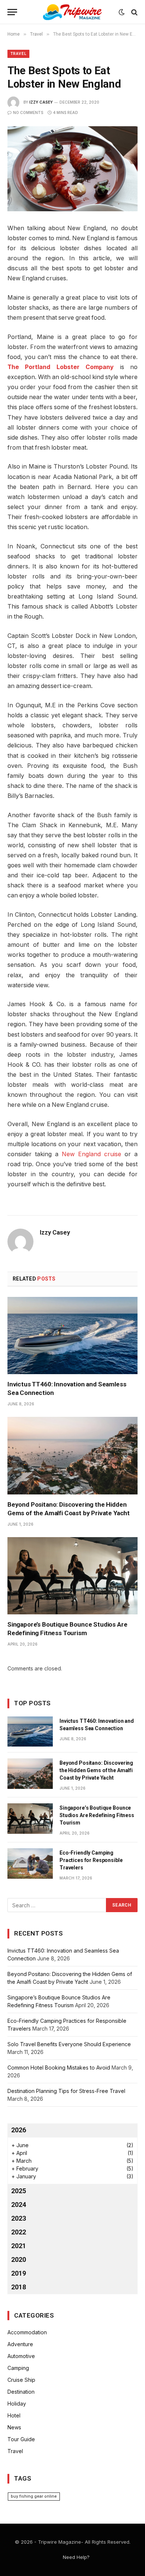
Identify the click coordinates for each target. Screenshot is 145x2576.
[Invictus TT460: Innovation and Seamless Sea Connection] (72, 1336)
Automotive (21, 2356)
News (14, 2427)
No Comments (28, 113)
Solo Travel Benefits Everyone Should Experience (69, 2044)
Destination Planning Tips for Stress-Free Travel (66, 2091)
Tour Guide (21, 2439)
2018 (19, 2287)
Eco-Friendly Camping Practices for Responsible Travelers (91, 1860)
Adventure (20, 2344)
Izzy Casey (41, 102)
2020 (19, 2259)
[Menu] (12, 12)
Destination (21, 2392)
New (68, 1154)
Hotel (14, 2415)
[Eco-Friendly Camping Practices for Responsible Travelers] (30, 1863)
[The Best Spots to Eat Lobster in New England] (72, 169)
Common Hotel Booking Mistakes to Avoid (59, 2068)
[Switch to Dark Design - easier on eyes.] (122, 12)
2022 (19, 2232)
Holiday (17, 2404)
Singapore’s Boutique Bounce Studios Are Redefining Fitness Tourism (97, 1815)
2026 (19, 2130)
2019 (19, 2273)
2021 (19, 2246)
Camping (18, 2368)
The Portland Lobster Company (61, 367)
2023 (19, 2218)
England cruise (98, 1154)
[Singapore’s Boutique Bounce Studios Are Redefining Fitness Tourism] (72, 1576)
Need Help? (76, 2557)
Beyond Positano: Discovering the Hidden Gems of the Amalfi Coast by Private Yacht (96, 1770)
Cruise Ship (21, 2380)
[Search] (134, 12)
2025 (19, 2191)
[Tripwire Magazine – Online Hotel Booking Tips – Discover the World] (72, 12)
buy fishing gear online (34, 2496)
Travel (18, 54)
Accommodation (27, 2332)
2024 (19, 2205)
